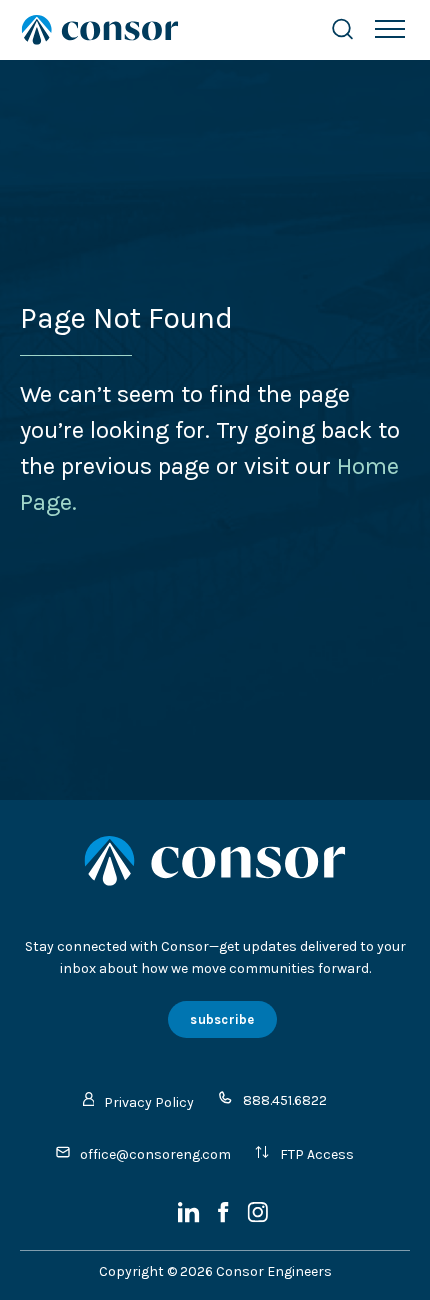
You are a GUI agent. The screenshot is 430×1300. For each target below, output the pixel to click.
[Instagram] (257, 1218)
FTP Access (317, 1154)
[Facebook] (225, 1218)
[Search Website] (342, 29)
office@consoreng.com (155, 1154)
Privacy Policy (149, 1102)
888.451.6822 (285, 1100)
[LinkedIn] (190, 1218)
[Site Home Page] (155, 30)
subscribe (222, 1019)
